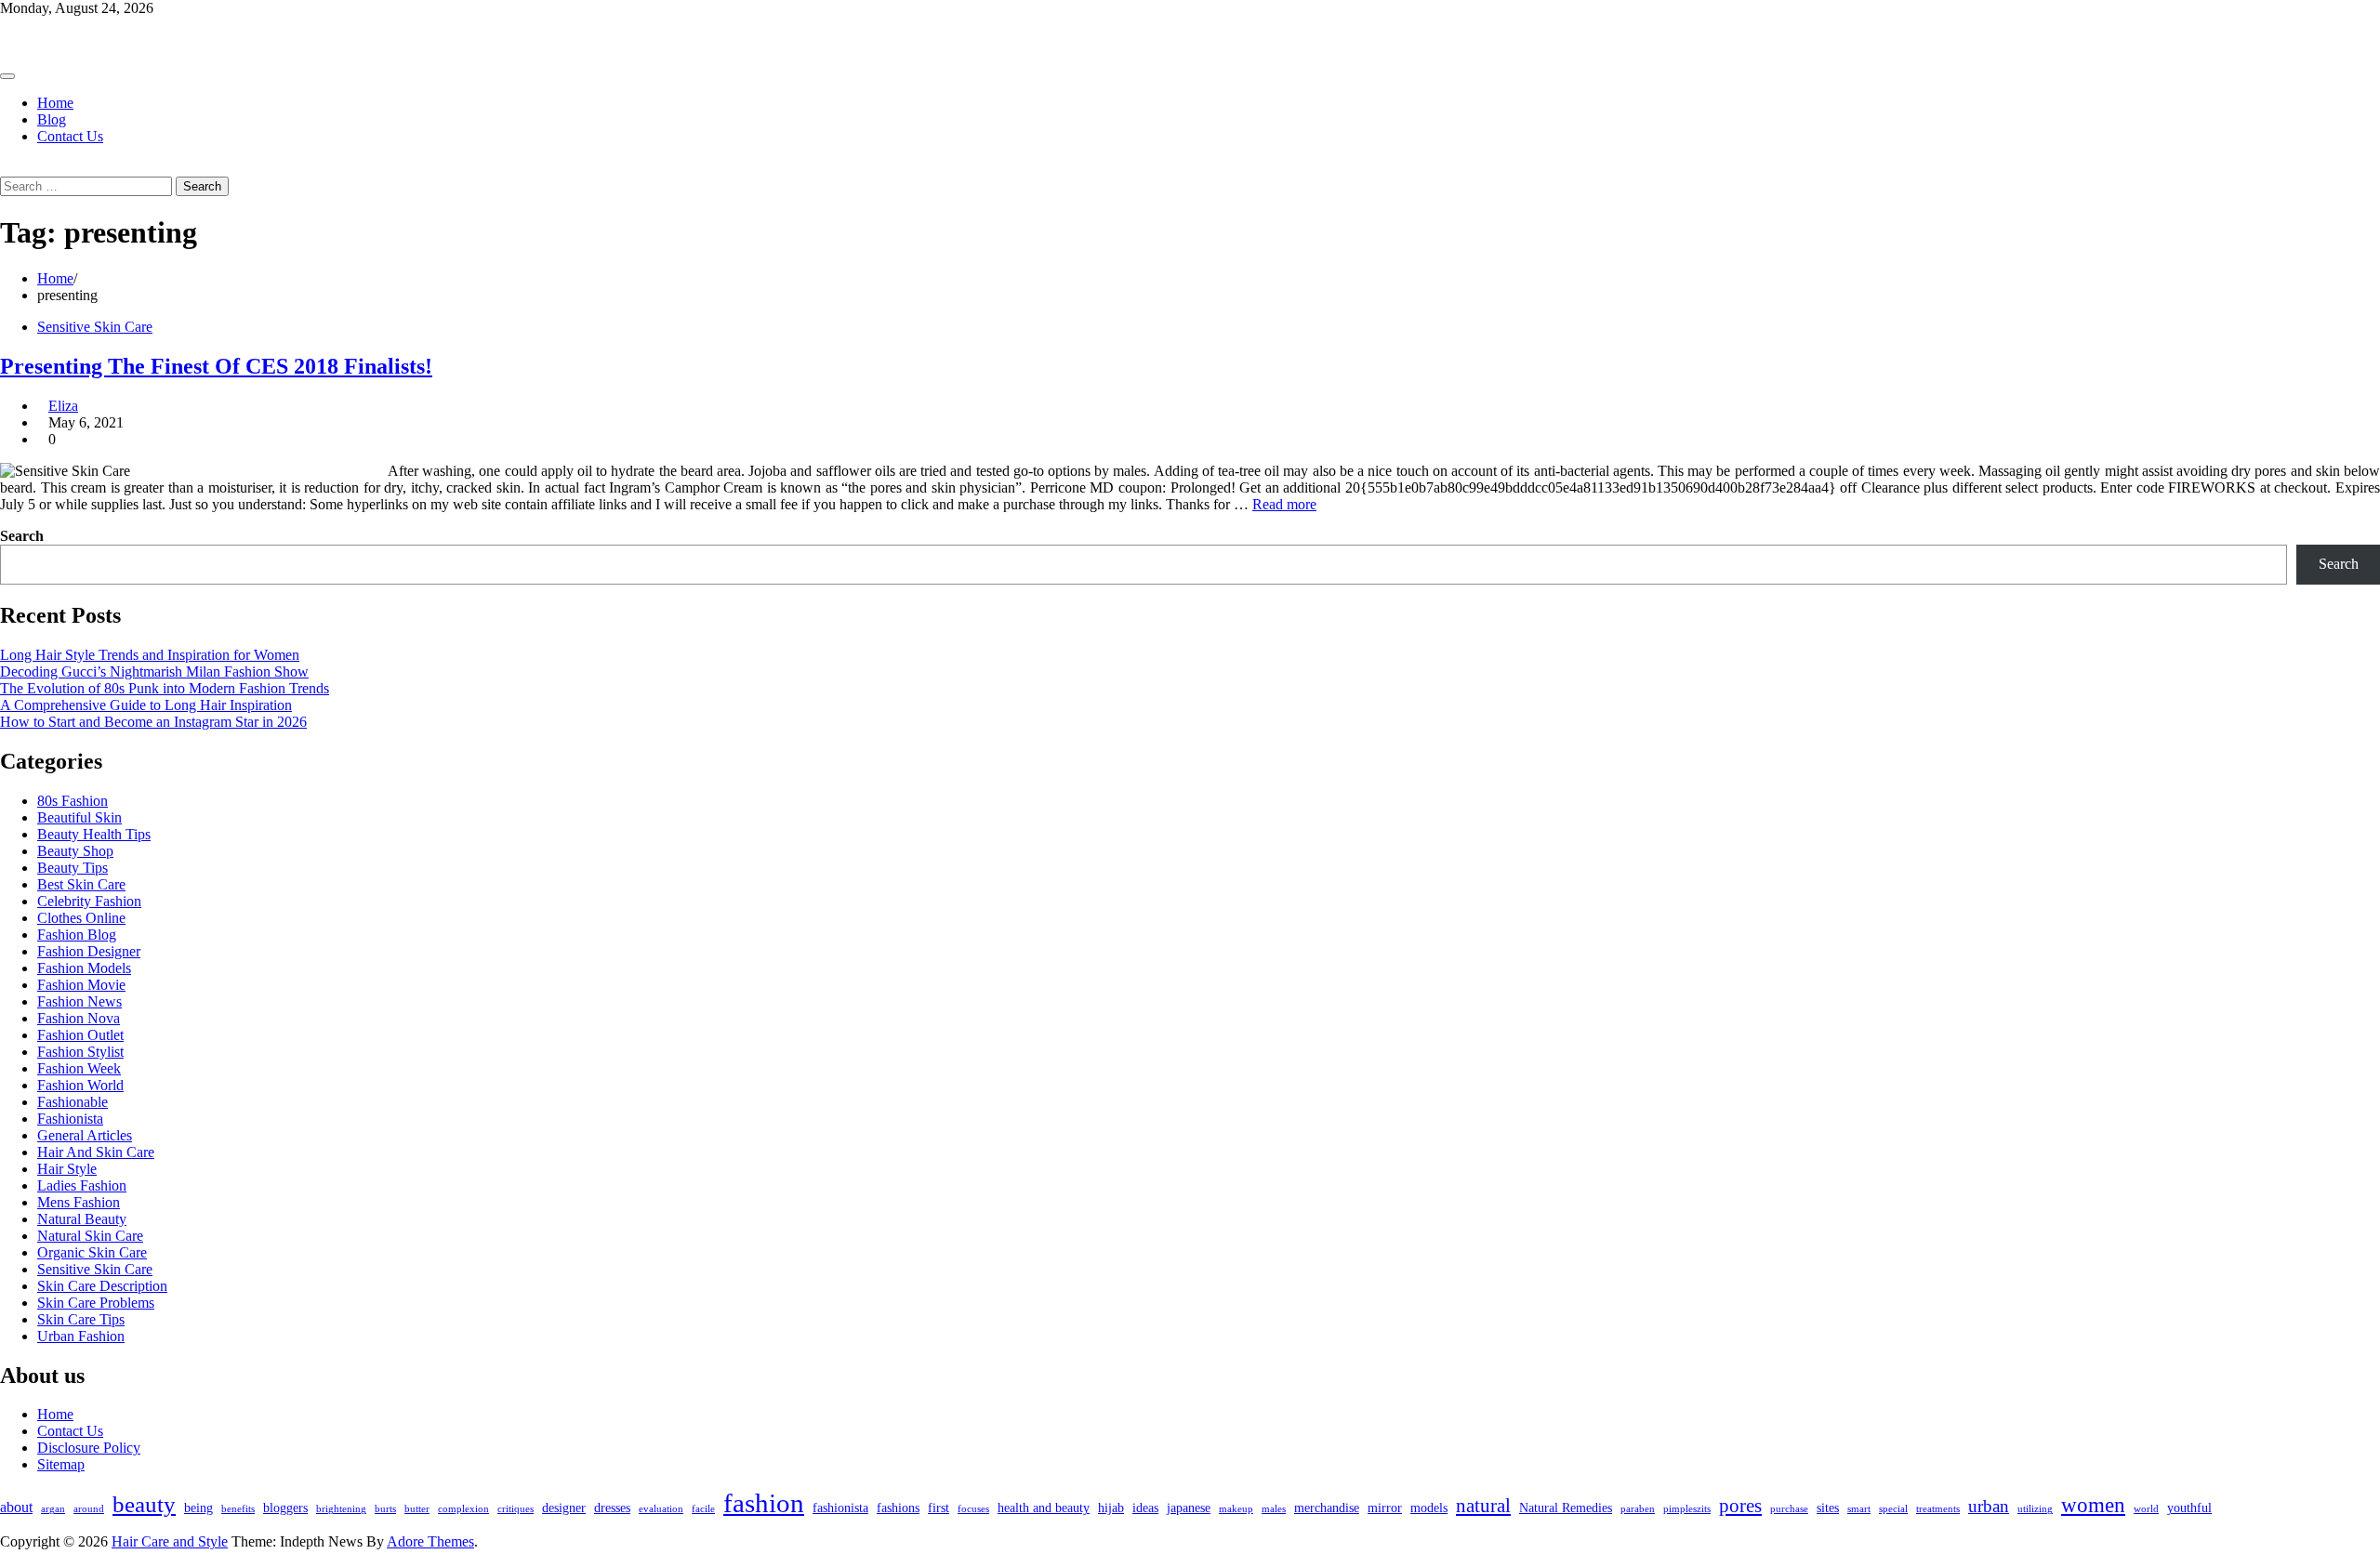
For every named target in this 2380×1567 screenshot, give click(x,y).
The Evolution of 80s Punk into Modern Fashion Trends (165, 688)
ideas (1145, 1508)
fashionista (840, 1508)
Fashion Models (84, 968)
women (2093, 1505)
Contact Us (70, 136)
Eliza (63, 406)
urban (1989, 1506)
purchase (1789, 1509)
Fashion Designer (89, 951)
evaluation (661, 1509)
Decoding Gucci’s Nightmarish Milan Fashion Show (154, 672)
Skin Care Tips (81, 1319)
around (89, 1509)
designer (564, 1508)
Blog (52, 119)
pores (1740, 1506)
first (939, 1508)
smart (1859, 1509)
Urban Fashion (81, 1336)
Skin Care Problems (96, 1303)
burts (385, 1509)
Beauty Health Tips (94, 834)
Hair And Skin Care (96, 1152)
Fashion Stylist (80, 1052)
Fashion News (79, 1001)
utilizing (2035, 1509)
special (1893, 1509)
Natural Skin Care (90, 1236)
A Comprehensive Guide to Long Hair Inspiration (146, 705)
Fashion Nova (79, 1018)
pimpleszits (1687, 1509)
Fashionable (73, 1102)
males (1274, 1509)
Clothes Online (81, 918)
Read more (1284, 504)
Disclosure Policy (89, 1448)
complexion (463, 1509)
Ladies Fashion (82, 1185)
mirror (1385, 1508)
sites (1828, 1508)
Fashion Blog (77, 935)
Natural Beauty (82, 1219)
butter (417, 1509)
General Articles (85, 1135)
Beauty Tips (73, 868)
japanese (1189, 1508)
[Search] (6, 168)
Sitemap (61, 1464)
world (2146, 1509)
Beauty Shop (75, 851)
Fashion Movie (81, 985)
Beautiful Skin (79, 817)
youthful (2189, 1508)
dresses (612, 1508)
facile (703, 1509)
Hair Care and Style (58, 40)
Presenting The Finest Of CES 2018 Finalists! (216, 366)
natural (1483, 1506)
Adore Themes (430, 1541)
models (1429, 1508)
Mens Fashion (79, 1202)
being (198, 1508)
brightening (341, 1509)
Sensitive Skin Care (95, 327)
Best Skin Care (81, 884)
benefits (238, 1509)
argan (53, 1509)
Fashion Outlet (80, 1035)
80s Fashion (73, 801)
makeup (1236, 1509)
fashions (898, 1508)
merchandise (1327, 1508)
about (16, 1507)
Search (22, 536)
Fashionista (70, 1119)
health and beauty (1044, 1508)
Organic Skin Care (92, 1252)
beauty (144, 1504)
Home (55, 103)
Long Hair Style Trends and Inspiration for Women (150, 655)
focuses (973, 1509)
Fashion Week (79, 1068)
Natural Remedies (1566, 1508)
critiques (516, 1509)
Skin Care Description (102, 1286)
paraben (1638, 1509)
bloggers (285, 1508)
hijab (1111, 1508)
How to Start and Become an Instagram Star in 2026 (153, 722)
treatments (1938, 1509)
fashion (764, 1503)
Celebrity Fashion (89, 901)
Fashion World (80, 1085)
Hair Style (67, 1169)
